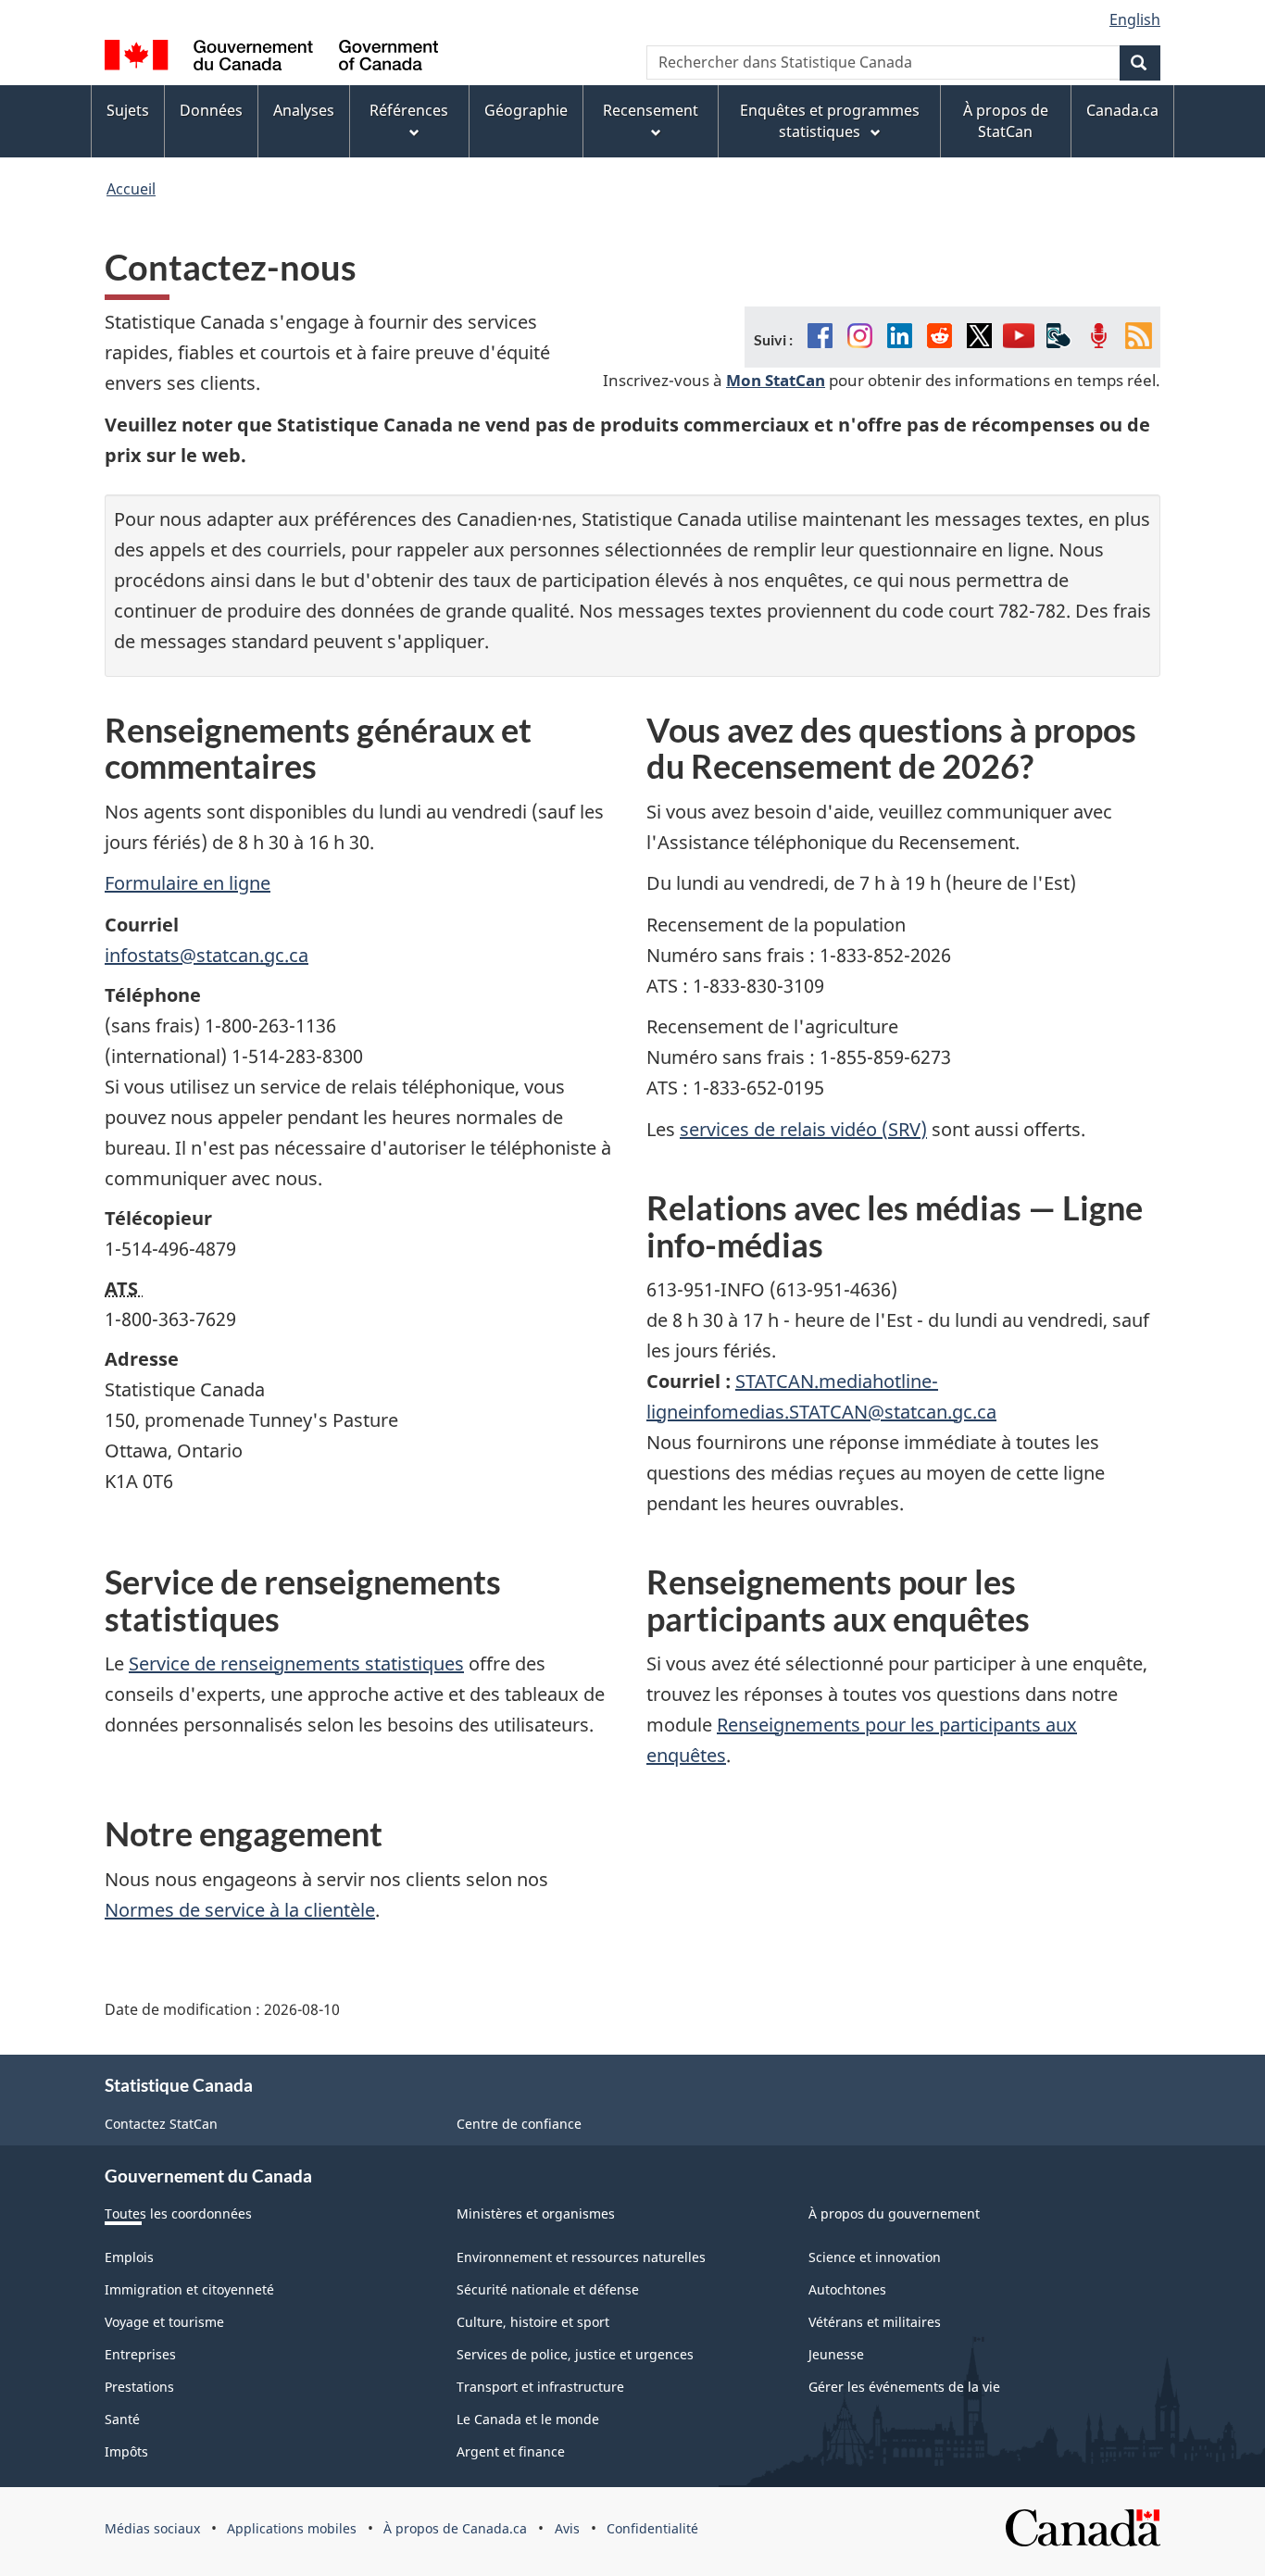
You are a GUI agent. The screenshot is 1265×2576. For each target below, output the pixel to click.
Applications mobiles (292, 2528)
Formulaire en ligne (188, 883)
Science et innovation (875, 2257)
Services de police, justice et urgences (575, 2354)
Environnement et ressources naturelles (581, 2257)
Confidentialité (652, 2528)
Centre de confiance (519, 2124)
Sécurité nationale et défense (548, 2289)
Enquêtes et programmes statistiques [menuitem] (830, 121)
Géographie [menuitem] (526, 110)
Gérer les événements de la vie (904, 2387)
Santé (122, 2419)
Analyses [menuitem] (304, 110)
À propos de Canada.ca (455, 2528)
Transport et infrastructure (540, 2387)
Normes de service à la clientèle (240, 1910)
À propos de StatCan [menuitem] (1006, 121)
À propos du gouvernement (894, 2213)
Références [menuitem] (409, 110)
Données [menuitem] (211, 110)
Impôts (126, 2451)
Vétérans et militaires (875, 2322)
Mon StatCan (776, 380)
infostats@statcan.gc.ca (207, 955)
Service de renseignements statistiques (296, 1663)
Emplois (129, 2257)
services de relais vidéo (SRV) (803, 1129)
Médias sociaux (152, 2528)
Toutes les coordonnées (178, 2213)
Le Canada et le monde (528, 2419)
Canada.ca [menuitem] (1122, 110)
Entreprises (140, 2354)
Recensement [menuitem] (651, 110)
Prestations (139, 2387)
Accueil (131, 189)
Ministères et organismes (536, 2213)
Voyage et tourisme (164, 2322)
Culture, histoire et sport (533, 2322)
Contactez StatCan (161, 2124)
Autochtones (847, 2289)
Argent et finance (511, 2451)
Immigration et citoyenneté (189, 2289)
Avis (567, 2528)
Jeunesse (836, 2354)
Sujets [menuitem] (128, 110)
